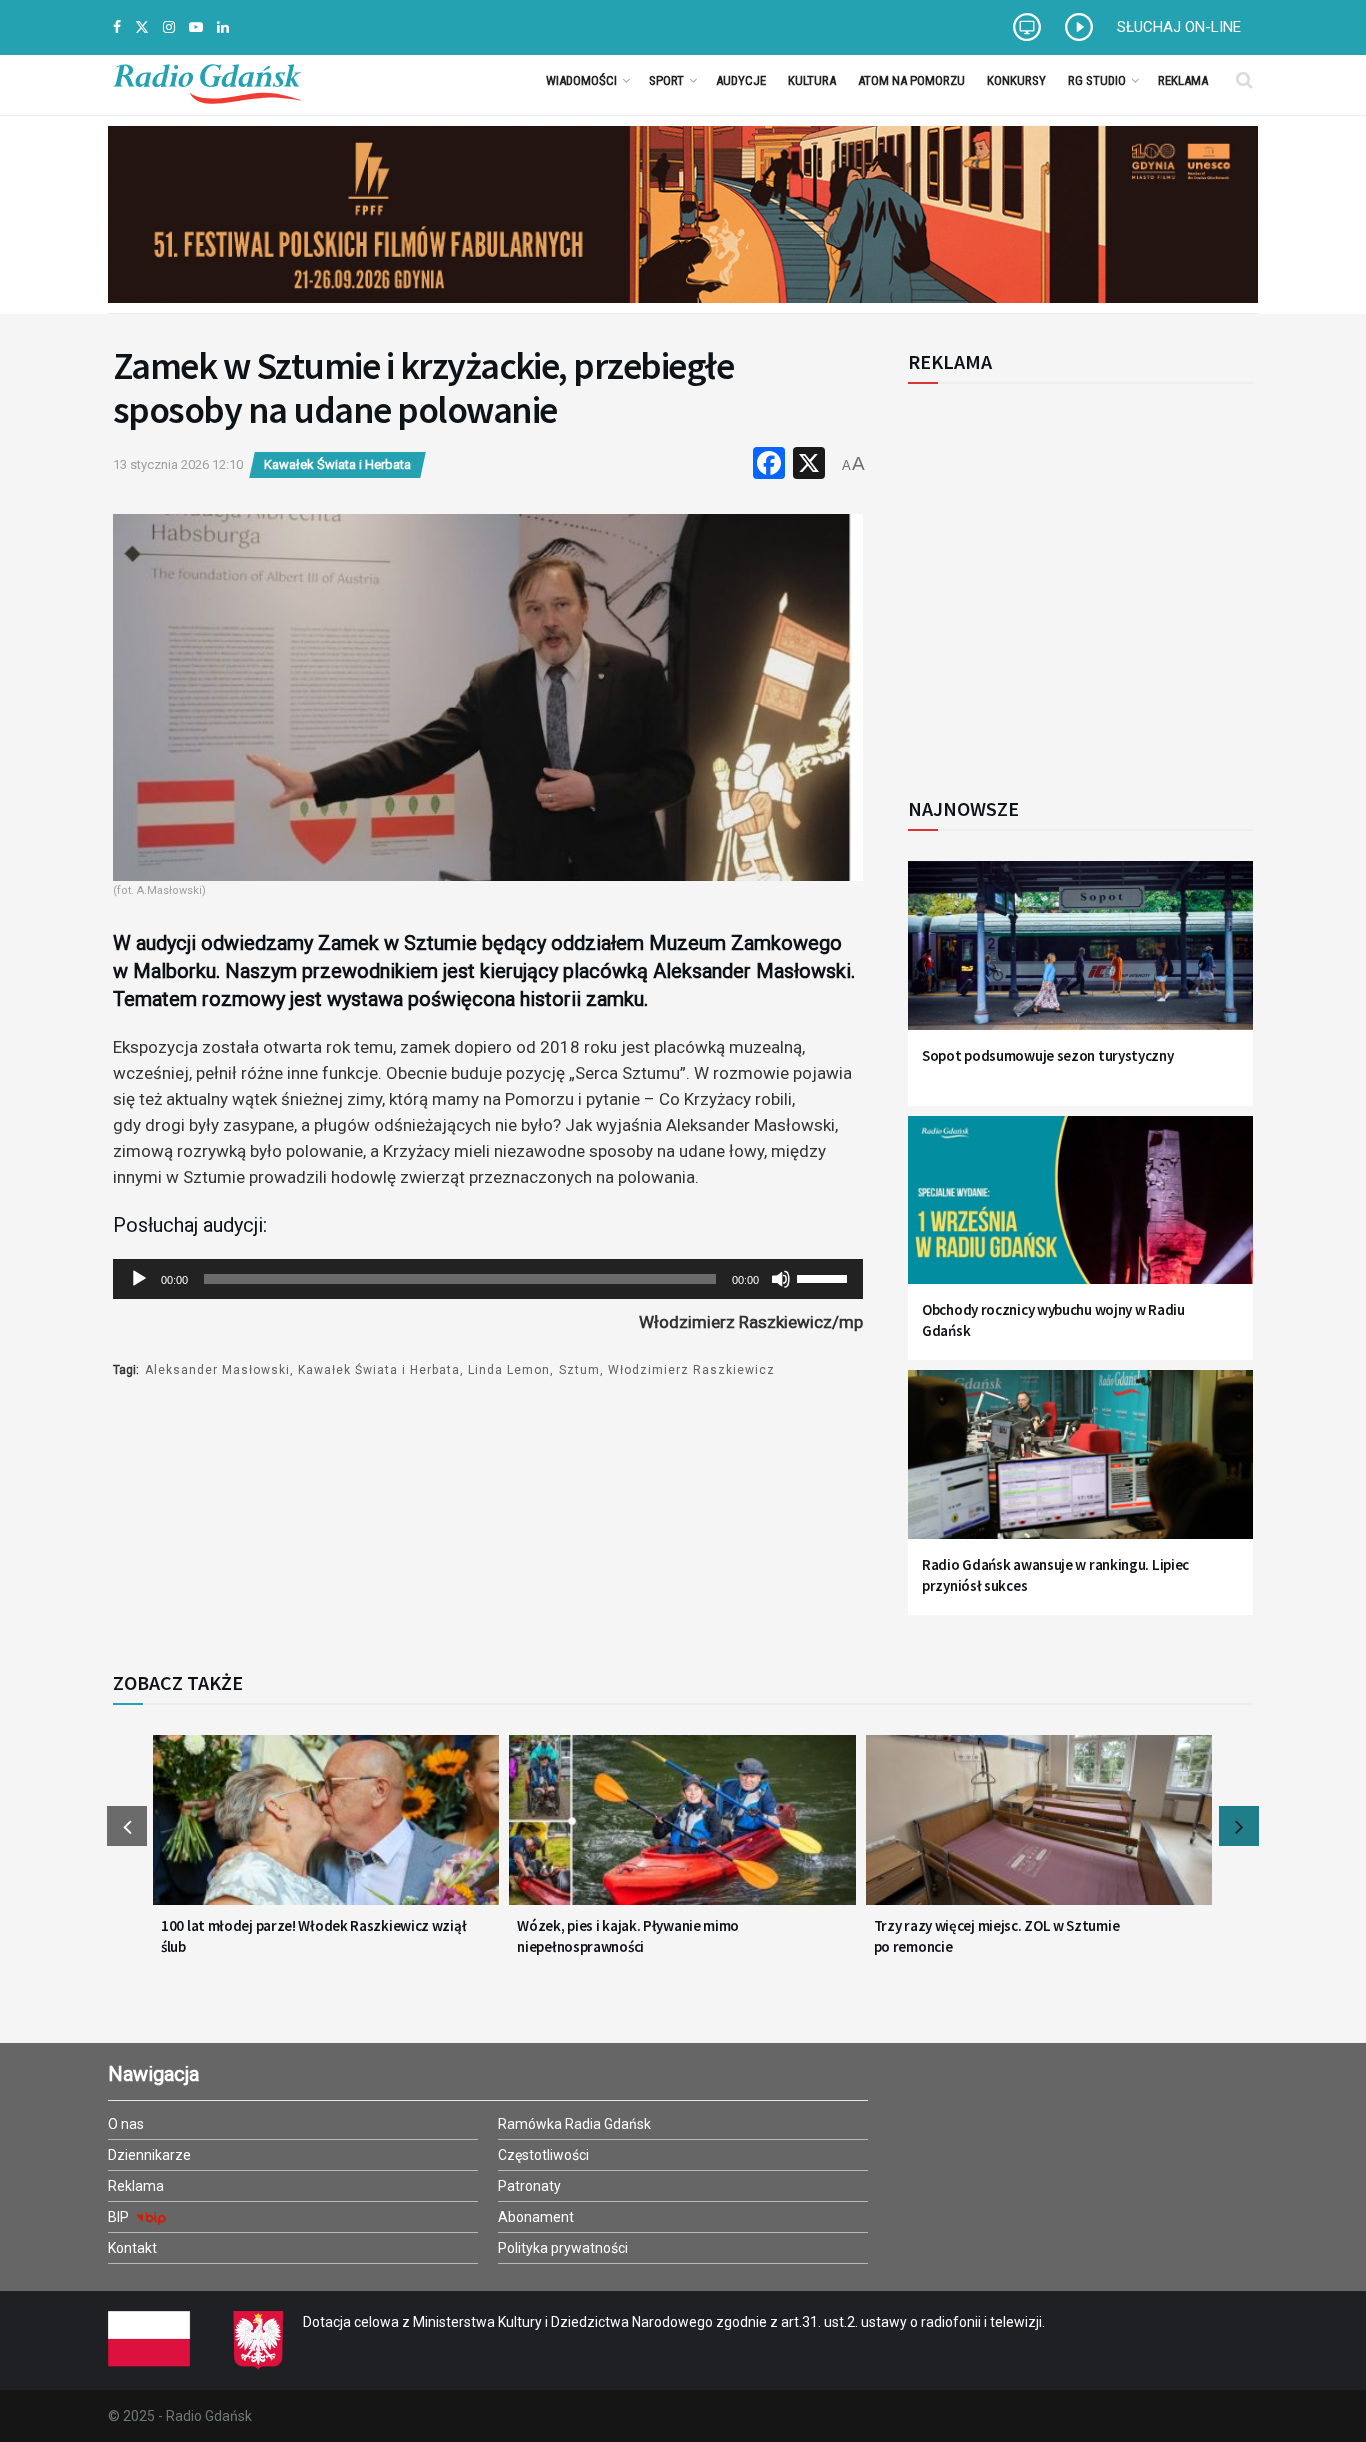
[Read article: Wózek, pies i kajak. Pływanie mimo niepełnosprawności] (682, 1832)
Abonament (536, 2217)
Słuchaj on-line (1179, 27)
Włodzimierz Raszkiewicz (691, 1370)
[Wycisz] (781, 1279)
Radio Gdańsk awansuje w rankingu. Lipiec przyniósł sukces (1055, 1575)
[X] (809, 465)
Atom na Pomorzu (911, 80)
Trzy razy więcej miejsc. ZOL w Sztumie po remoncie (997, 1936)
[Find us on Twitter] (142, 27)
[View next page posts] (1239, 1826)
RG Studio (1097, 80)
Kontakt (132, 2248)
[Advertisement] (1073, 579)
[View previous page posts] (127, 1826)
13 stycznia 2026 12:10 (178, 464)
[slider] (825, 1277)
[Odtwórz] (139, 1279)
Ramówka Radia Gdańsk (574, 2124)
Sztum (579, 1370)
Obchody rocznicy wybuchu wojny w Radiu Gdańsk (1053, 1320)
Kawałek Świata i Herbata (337, 464)
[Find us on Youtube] (196, 27)
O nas (126, 2124)
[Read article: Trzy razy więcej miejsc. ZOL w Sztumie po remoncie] (1039, 1832)
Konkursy (1016, 80)
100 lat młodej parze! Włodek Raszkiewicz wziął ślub (313, 1936)
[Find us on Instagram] (169, 27)
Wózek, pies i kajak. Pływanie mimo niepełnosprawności (628, 1936)
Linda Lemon (509, 1370)
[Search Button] (1244, 80)
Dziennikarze (149, 2155)
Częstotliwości (543, 2155)
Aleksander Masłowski (217, 1370)
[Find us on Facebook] (117, 27)
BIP (120, 2217)
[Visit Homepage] (207, 80)
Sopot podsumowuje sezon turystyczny (1048, 1055)
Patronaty (529, 2186)
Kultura (812, 80)
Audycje (741, 80)
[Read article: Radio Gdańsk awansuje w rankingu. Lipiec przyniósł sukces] (1080, 1466)
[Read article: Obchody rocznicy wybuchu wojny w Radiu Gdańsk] (1080, 1212)
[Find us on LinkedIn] (223, 27)
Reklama (1183, 80)
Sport (666, 80)
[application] (488, 1279)
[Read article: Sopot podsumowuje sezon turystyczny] (1080, 957)
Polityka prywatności (563, 2248)
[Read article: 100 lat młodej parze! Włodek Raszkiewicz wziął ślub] (326, 1832)
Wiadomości (581, 80)
